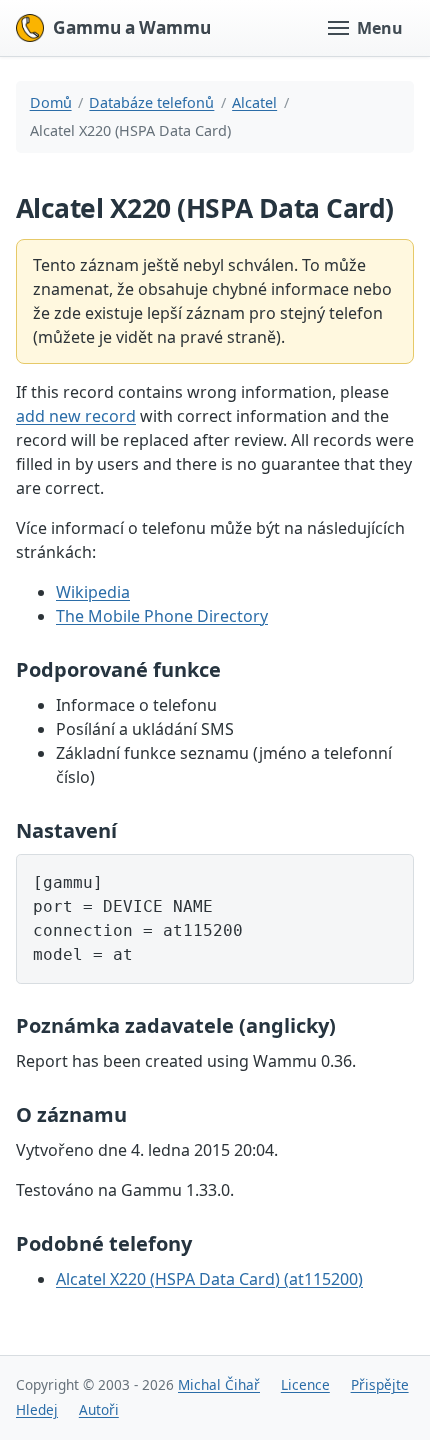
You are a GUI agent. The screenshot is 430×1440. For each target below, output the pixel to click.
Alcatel (254, 102)
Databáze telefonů (151, 102)
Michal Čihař (219, 1384)
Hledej (37, 1409)
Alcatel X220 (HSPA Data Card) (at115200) (209, 1279)
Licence (305, 1384)
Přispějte (380, 1384)
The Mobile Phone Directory (162, 616)
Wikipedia (93, 592)
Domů (51, 102)
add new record (76, 416)
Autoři (99, 1409)
